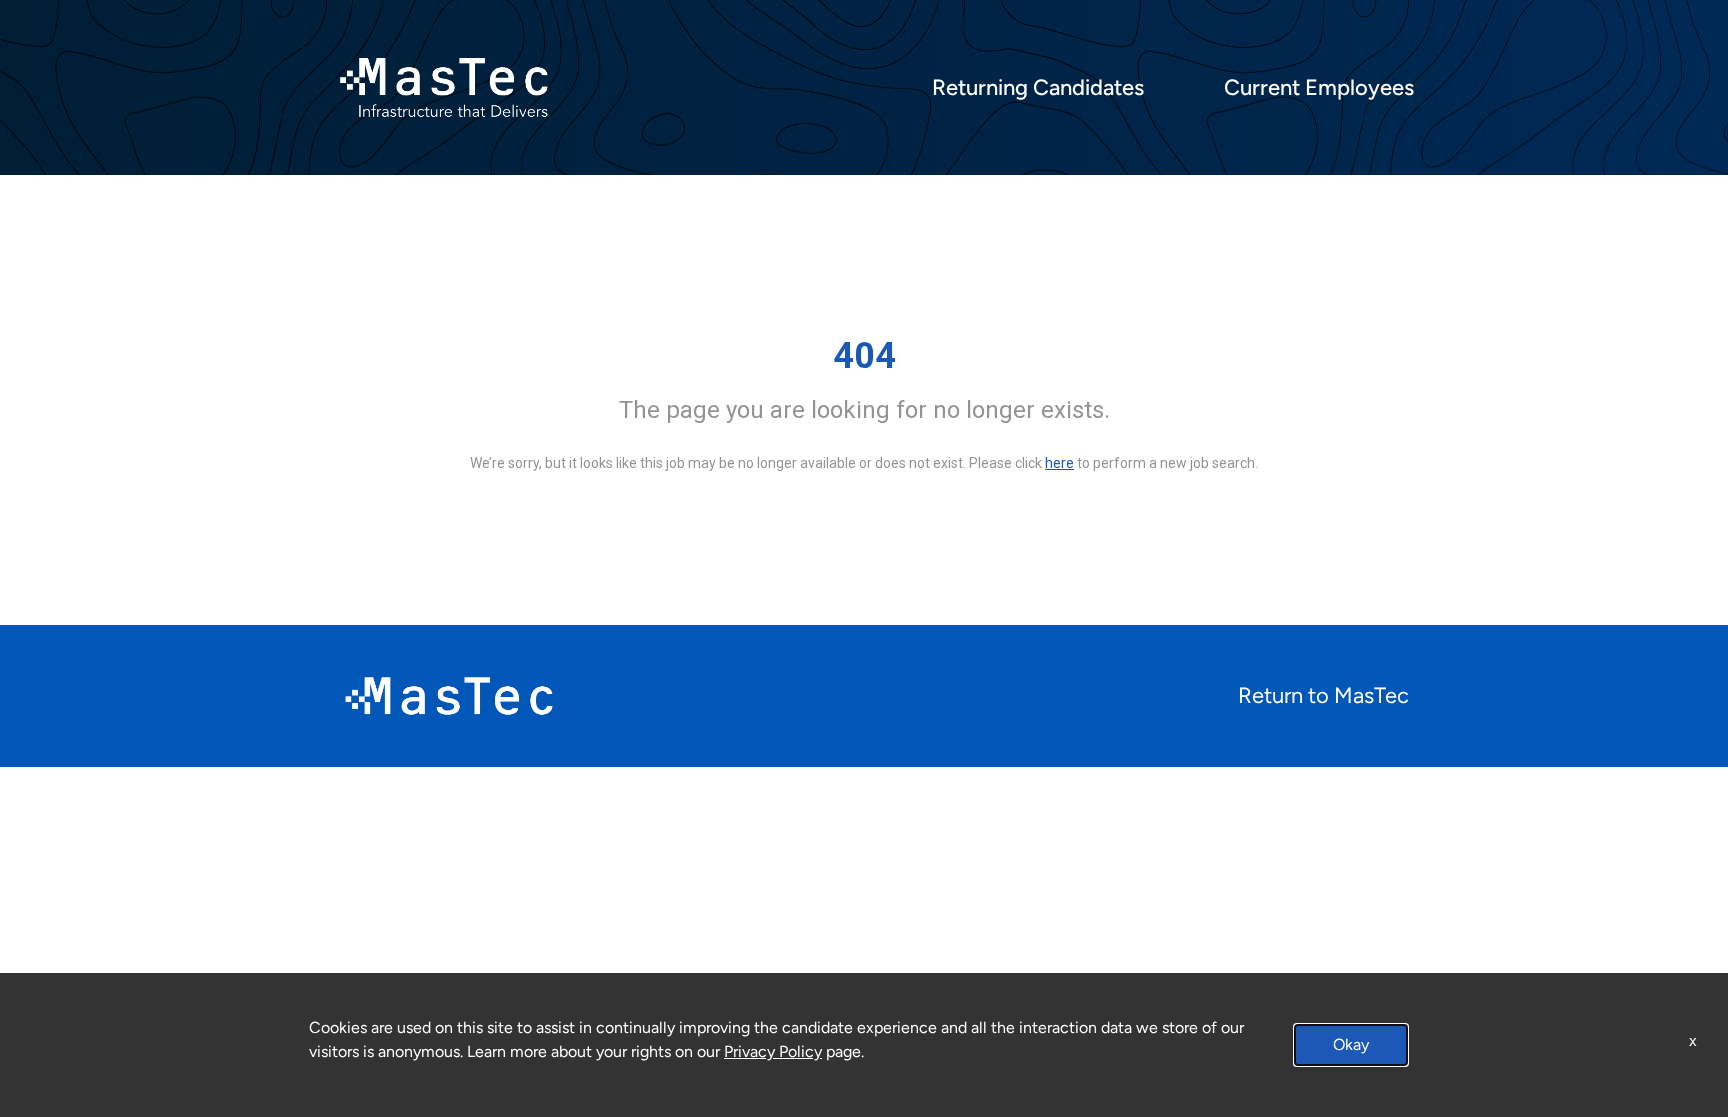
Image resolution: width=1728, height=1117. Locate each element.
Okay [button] (1351, 1044)
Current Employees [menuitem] (1319, 88)
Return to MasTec (1323, 695)
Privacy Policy (773, 1051)
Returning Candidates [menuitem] (1038, 88)
